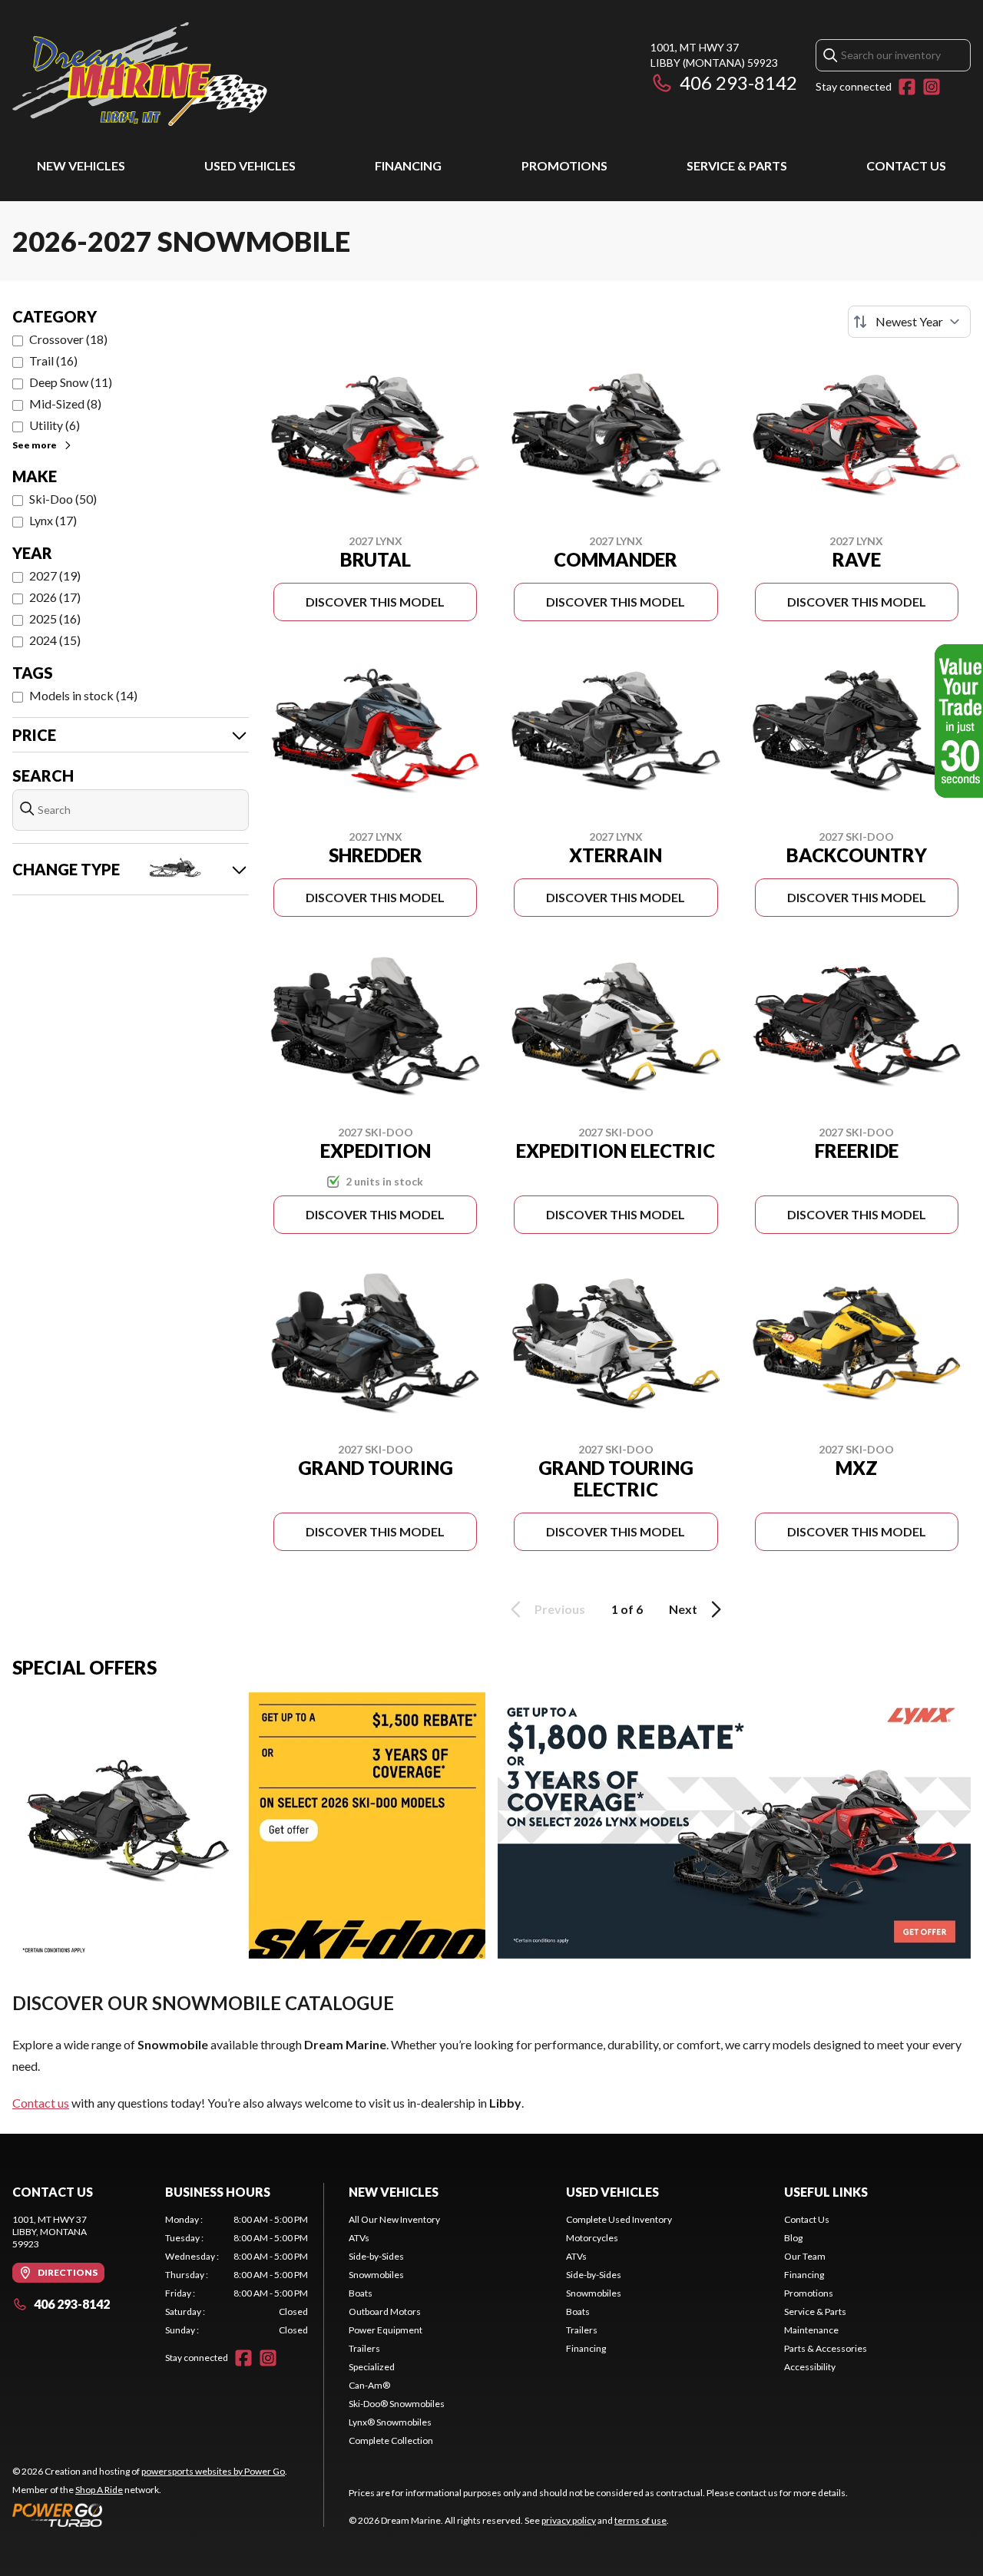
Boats (361, 2293)
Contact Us (906, 165)
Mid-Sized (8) (65, 403)
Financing (408, 165)
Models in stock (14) (83, 695)
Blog (793, 2238)
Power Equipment (386, 2330)
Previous (560, 1609)
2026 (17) (55, 597)
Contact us (41, 2103)
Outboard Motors (385, 2311)
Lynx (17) (53, 520)
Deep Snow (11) (71, 382)
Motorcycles (592, 2238)
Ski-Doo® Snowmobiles (397, 2404)
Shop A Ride (99, 2490)
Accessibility (810, 2367)
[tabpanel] (237, 2275)
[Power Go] (150, 2515)
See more (35, 445)
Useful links (826, 2192)
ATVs (359, 2238)
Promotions (564, 165)
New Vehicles (81, 165)
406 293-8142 (738, 83)
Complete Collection (391, 2440)
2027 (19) (55, 575)
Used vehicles (250, 165)
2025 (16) (55, 618)
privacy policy (569, 2520)
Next (683, 1609)
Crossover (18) (68, 339)
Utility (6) (55, 425)
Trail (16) (53, 360)
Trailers (364, 2348)
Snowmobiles (376, 2275)
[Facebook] (907, 87)
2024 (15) (55, 640)
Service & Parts (737, 165)
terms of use (640, 2520)
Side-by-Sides (376, 2256)
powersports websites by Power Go (213, 2471)
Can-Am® (369, 2385)
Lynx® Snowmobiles (390, 2422)
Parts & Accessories (826, 2348)
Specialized (372, 2367)
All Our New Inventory (394, 2219)
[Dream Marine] (140, 74)
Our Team (805, 2256)
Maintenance (811, 2330)
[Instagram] (932, 87)
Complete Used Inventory (619, 2219)
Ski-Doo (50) (63, 499)
